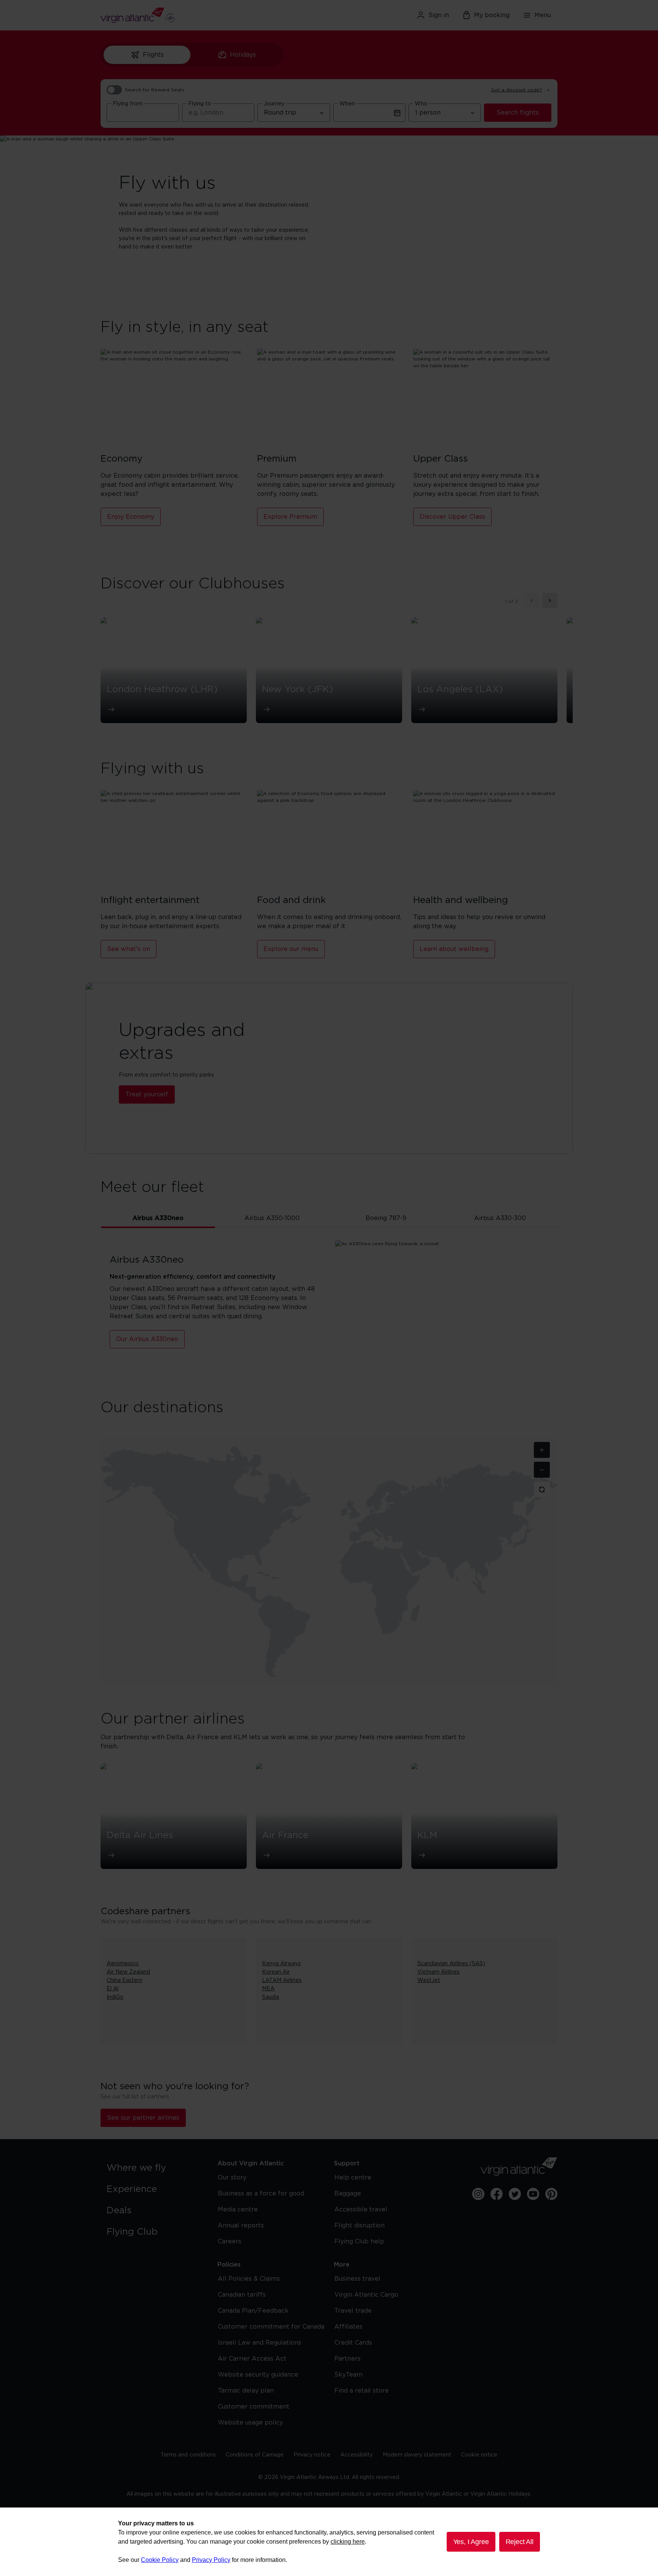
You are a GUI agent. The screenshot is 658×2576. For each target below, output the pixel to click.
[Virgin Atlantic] (175, 15)
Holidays (243, 55)
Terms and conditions (188, 2455)
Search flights (518, 113)
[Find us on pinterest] (551, 2194)
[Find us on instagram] (478, 2194)
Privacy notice (312, 2455)
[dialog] (329, 2542)
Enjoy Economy (131, 517)
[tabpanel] (329, 1307)
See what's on (129, 949)
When (347, 104)
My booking (492, 15)
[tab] (158, 1218)
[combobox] (143, 113)
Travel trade (353, 2311)
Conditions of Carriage (255, 2455)
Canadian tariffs (242, 2295)
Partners (347, 2359)
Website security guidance (258, 2375)
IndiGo (115, 1997)
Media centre (238, 2210)
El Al (113, 1989)
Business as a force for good (261, 2194)
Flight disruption (359, 2226)
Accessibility (357, 2455)
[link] (154, 2168)
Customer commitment (254, 2407)
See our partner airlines (143, 2118)
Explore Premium (290, 517)
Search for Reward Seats (155, 90)
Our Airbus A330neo (147, 1339)
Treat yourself (147, 1094)
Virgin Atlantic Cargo (366, 2295)
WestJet (429, 1980)
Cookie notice (479, 2455)
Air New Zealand (128, 1972)
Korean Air (276, 1972)
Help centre (353, 2178)
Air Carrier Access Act (252, 2359)
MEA (268, 1989)
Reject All (520, 2542)
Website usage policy (250, 2423)
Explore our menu (291, 949)
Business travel (357, 2279)
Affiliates (348, 2327)
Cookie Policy (160, 2560)
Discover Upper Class (452, 517)
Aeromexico (123, 1964)
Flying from (128, 104)
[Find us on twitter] (515, 2194)
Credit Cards (353, 2343)
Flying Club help (359, 2241)
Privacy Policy (211, 2560)
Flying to (200, 104)
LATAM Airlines (282, 1980)
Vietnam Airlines (438, 1972)
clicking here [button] (348, 2542)
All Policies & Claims (249, 2279)
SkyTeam (348, 2375)
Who (421, 104)
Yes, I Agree (471, 2542)
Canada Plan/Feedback (253, 2311)
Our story (232, 2178)
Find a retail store (362, 2391)
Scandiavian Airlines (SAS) (451, 1964)
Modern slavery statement (417, 2455)
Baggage (348, 2194)
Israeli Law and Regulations (260, 2343)
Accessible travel (361, 2210)
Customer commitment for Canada (271, 2327)
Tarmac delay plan (246, 2391)
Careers (230, 2241)
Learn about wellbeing (454, 949)
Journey (274, 104)
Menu (543, 15)
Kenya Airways (281, 1964)
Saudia (271, 1997)
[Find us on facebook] (497, 2194)
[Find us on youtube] (533, 2194)
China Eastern (125, 1980)
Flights (153, 55)
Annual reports (241, 2226)
